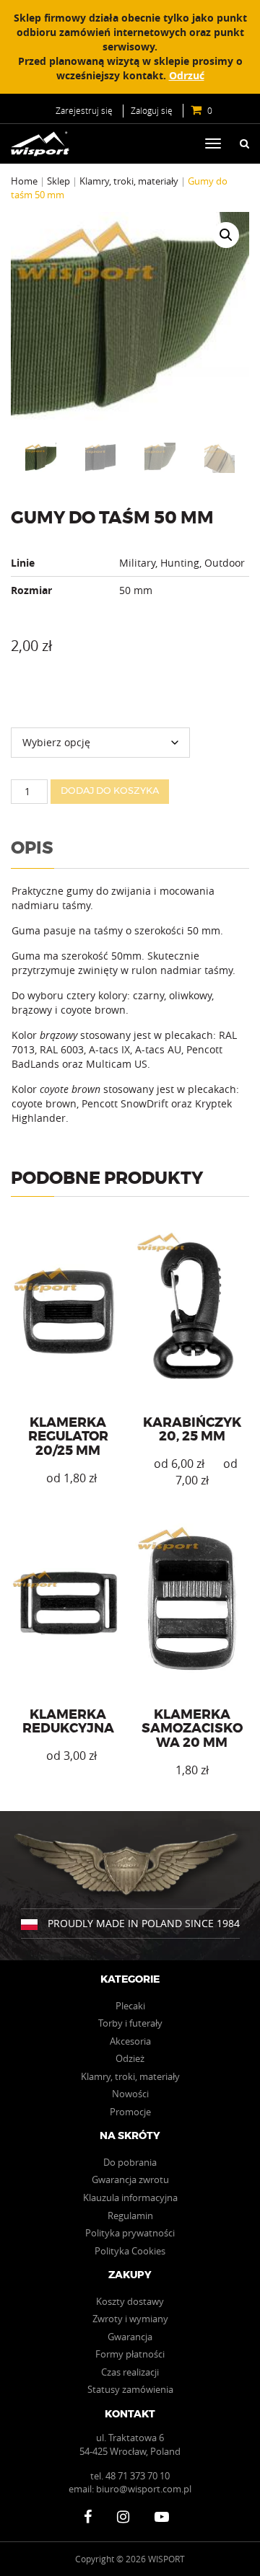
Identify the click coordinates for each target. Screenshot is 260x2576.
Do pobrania (130, 2162)
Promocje (130, 2112)
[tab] (32, 853)
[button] (226, 235)
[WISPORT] (45, 144)
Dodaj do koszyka (110, 791)
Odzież (130, 2058)
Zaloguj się (152, 110)
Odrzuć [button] (187, 75)
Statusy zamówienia (130, 2389)
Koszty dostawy (130, 2301)
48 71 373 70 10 (138, 2476)
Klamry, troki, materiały (129, 181)
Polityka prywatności (130, 2233)
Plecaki (130, 2006)
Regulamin (130, 2216)
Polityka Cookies (130, 2251)
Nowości (130, 2094)
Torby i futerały (130, 2023)
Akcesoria (130, 2041)
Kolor (22, 701)
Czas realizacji (130, 2372)
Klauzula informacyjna (130, 2197)
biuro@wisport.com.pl (144, 2489)
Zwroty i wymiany (130, 2319)
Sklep (58, 181)
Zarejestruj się (84, 110)
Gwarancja (130, 2337)
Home (24, 181)
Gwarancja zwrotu (130, 2179)
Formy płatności (130, 2354)
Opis (32, 849)
